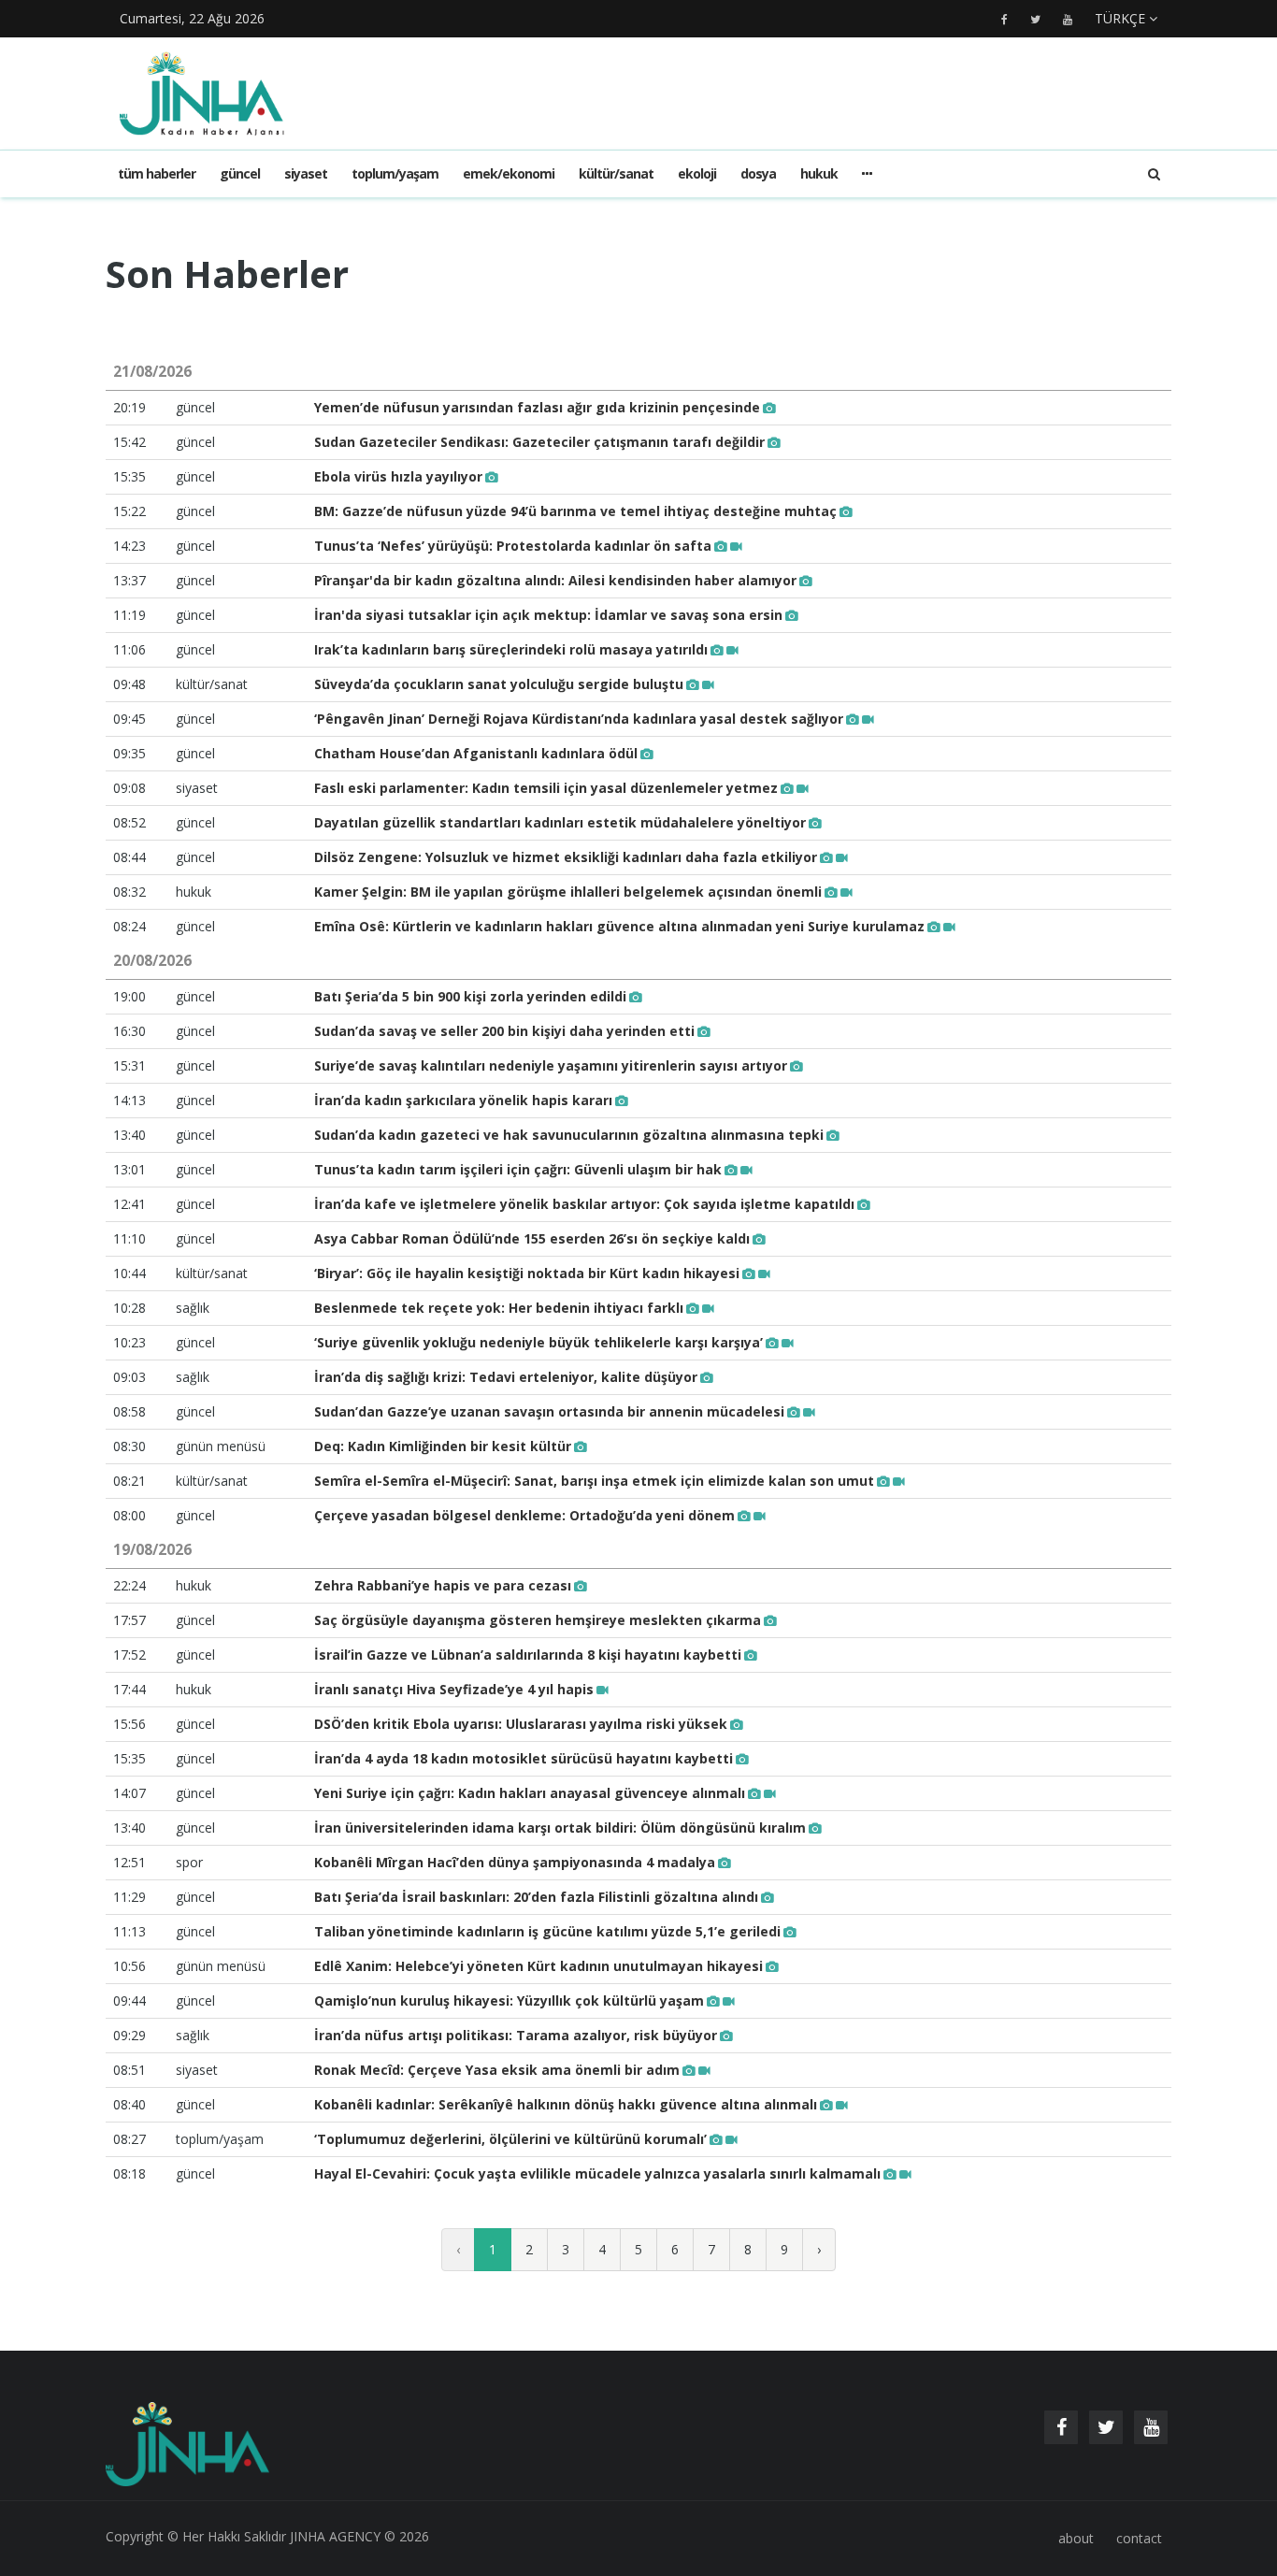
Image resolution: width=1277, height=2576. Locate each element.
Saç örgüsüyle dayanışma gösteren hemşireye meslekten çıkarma (538, 1620)
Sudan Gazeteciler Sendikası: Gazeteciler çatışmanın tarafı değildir (539, 442)
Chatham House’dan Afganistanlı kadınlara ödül (476, 753)
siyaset (306, 173)
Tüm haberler (157, 173)
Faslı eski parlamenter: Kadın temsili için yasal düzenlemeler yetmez (546, 788)
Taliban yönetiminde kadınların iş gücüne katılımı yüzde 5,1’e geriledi (547, 1931)
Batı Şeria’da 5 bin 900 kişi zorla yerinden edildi (470, 996)
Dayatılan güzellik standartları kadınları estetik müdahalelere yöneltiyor (560, 822)
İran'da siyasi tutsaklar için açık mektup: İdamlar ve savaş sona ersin (548, 615)
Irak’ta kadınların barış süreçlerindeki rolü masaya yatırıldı (511, 649)
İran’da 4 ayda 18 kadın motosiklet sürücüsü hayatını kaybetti (524, 1758)
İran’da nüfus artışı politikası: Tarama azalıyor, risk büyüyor (516, 2035)
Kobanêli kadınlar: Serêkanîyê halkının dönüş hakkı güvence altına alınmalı (566, 2104)
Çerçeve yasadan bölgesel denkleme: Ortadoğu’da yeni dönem (524, 1515)
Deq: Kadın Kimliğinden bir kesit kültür (443, 1446)
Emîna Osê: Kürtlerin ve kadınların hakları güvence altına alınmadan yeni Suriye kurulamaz (619, 926)
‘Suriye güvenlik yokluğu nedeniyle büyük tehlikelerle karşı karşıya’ (538, 1342)
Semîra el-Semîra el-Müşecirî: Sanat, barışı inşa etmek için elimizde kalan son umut (594, 1481)
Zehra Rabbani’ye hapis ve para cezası (443, 1585)
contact (1139, 2538)
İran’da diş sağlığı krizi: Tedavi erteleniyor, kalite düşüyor (506, 1377)
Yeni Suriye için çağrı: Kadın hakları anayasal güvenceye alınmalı (530, 1793)
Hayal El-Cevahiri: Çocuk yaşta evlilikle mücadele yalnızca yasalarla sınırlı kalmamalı (597, 2173)
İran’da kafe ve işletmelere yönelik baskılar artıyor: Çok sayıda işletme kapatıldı (584, 1204)
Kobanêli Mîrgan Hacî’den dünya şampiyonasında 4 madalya (515, 1862)
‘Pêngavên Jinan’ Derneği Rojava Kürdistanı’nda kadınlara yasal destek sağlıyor (579, 719)
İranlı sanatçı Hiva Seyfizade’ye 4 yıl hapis (454, 1689)
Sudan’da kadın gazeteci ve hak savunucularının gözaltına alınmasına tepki (569, 1135)
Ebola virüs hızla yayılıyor (398, 476)
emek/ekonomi (509, 173)
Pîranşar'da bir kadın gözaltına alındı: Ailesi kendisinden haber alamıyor (555, 580)
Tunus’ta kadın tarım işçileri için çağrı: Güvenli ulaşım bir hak (518, 1169)
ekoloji (697, 173)
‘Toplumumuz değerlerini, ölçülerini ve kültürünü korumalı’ (510, 2139)
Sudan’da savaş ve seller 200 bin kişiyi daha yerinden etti (504, 1031)
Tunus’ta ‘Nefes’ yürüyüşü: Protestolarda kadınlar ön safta (513, 546)
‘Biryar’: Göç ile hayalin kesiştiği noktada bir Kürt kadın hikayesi (527, 1273)
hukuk (819, 173)
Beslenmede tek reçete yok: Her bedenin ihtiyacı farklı (499, 1308)
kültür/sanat (616, 173)
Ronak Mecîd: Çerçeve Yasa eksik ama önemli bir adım (497, 2070)
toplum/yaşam (395, 173)
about (1076, 2538)
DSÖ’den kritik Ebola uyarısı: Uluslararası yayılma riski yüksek (521, 1724)
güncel (240, 173)
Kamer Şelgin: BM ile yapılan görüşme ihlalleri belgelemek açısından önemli (568, 892)
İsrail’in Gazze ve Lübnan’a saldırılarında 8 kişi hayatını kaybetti (528, 1655)
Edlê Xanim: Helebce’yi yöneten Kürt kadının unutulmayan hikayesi (538, 1966)
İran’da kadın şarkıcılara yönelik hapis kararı (463, 1100)
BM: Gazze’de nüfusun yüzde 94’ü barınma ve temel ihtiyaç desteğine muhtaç (575, 511)
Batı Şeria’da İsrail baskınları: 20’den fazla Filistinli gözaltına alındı (536, 1897)
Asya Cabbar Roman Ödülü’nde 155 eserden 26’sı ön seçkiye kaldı (532, 1238)
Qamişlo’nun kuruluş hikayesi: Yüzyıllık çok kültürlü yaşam (509, 2000)
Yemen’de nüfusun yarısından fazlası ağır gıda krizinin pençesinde (537, 407)
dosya (758, 173)
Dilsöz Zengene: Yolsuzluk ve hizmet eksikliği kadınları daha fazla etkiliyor (566, 857)
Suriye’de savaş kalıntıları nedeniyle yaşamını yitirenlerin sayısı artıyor (551, 1065)
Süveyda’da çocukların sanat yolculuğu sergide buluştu (499, 684)
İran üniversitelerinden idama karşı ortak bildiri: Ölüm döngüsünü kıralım (560, 1828)
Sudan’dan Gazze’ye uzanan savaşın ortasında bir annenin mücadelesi (549, 1411)
